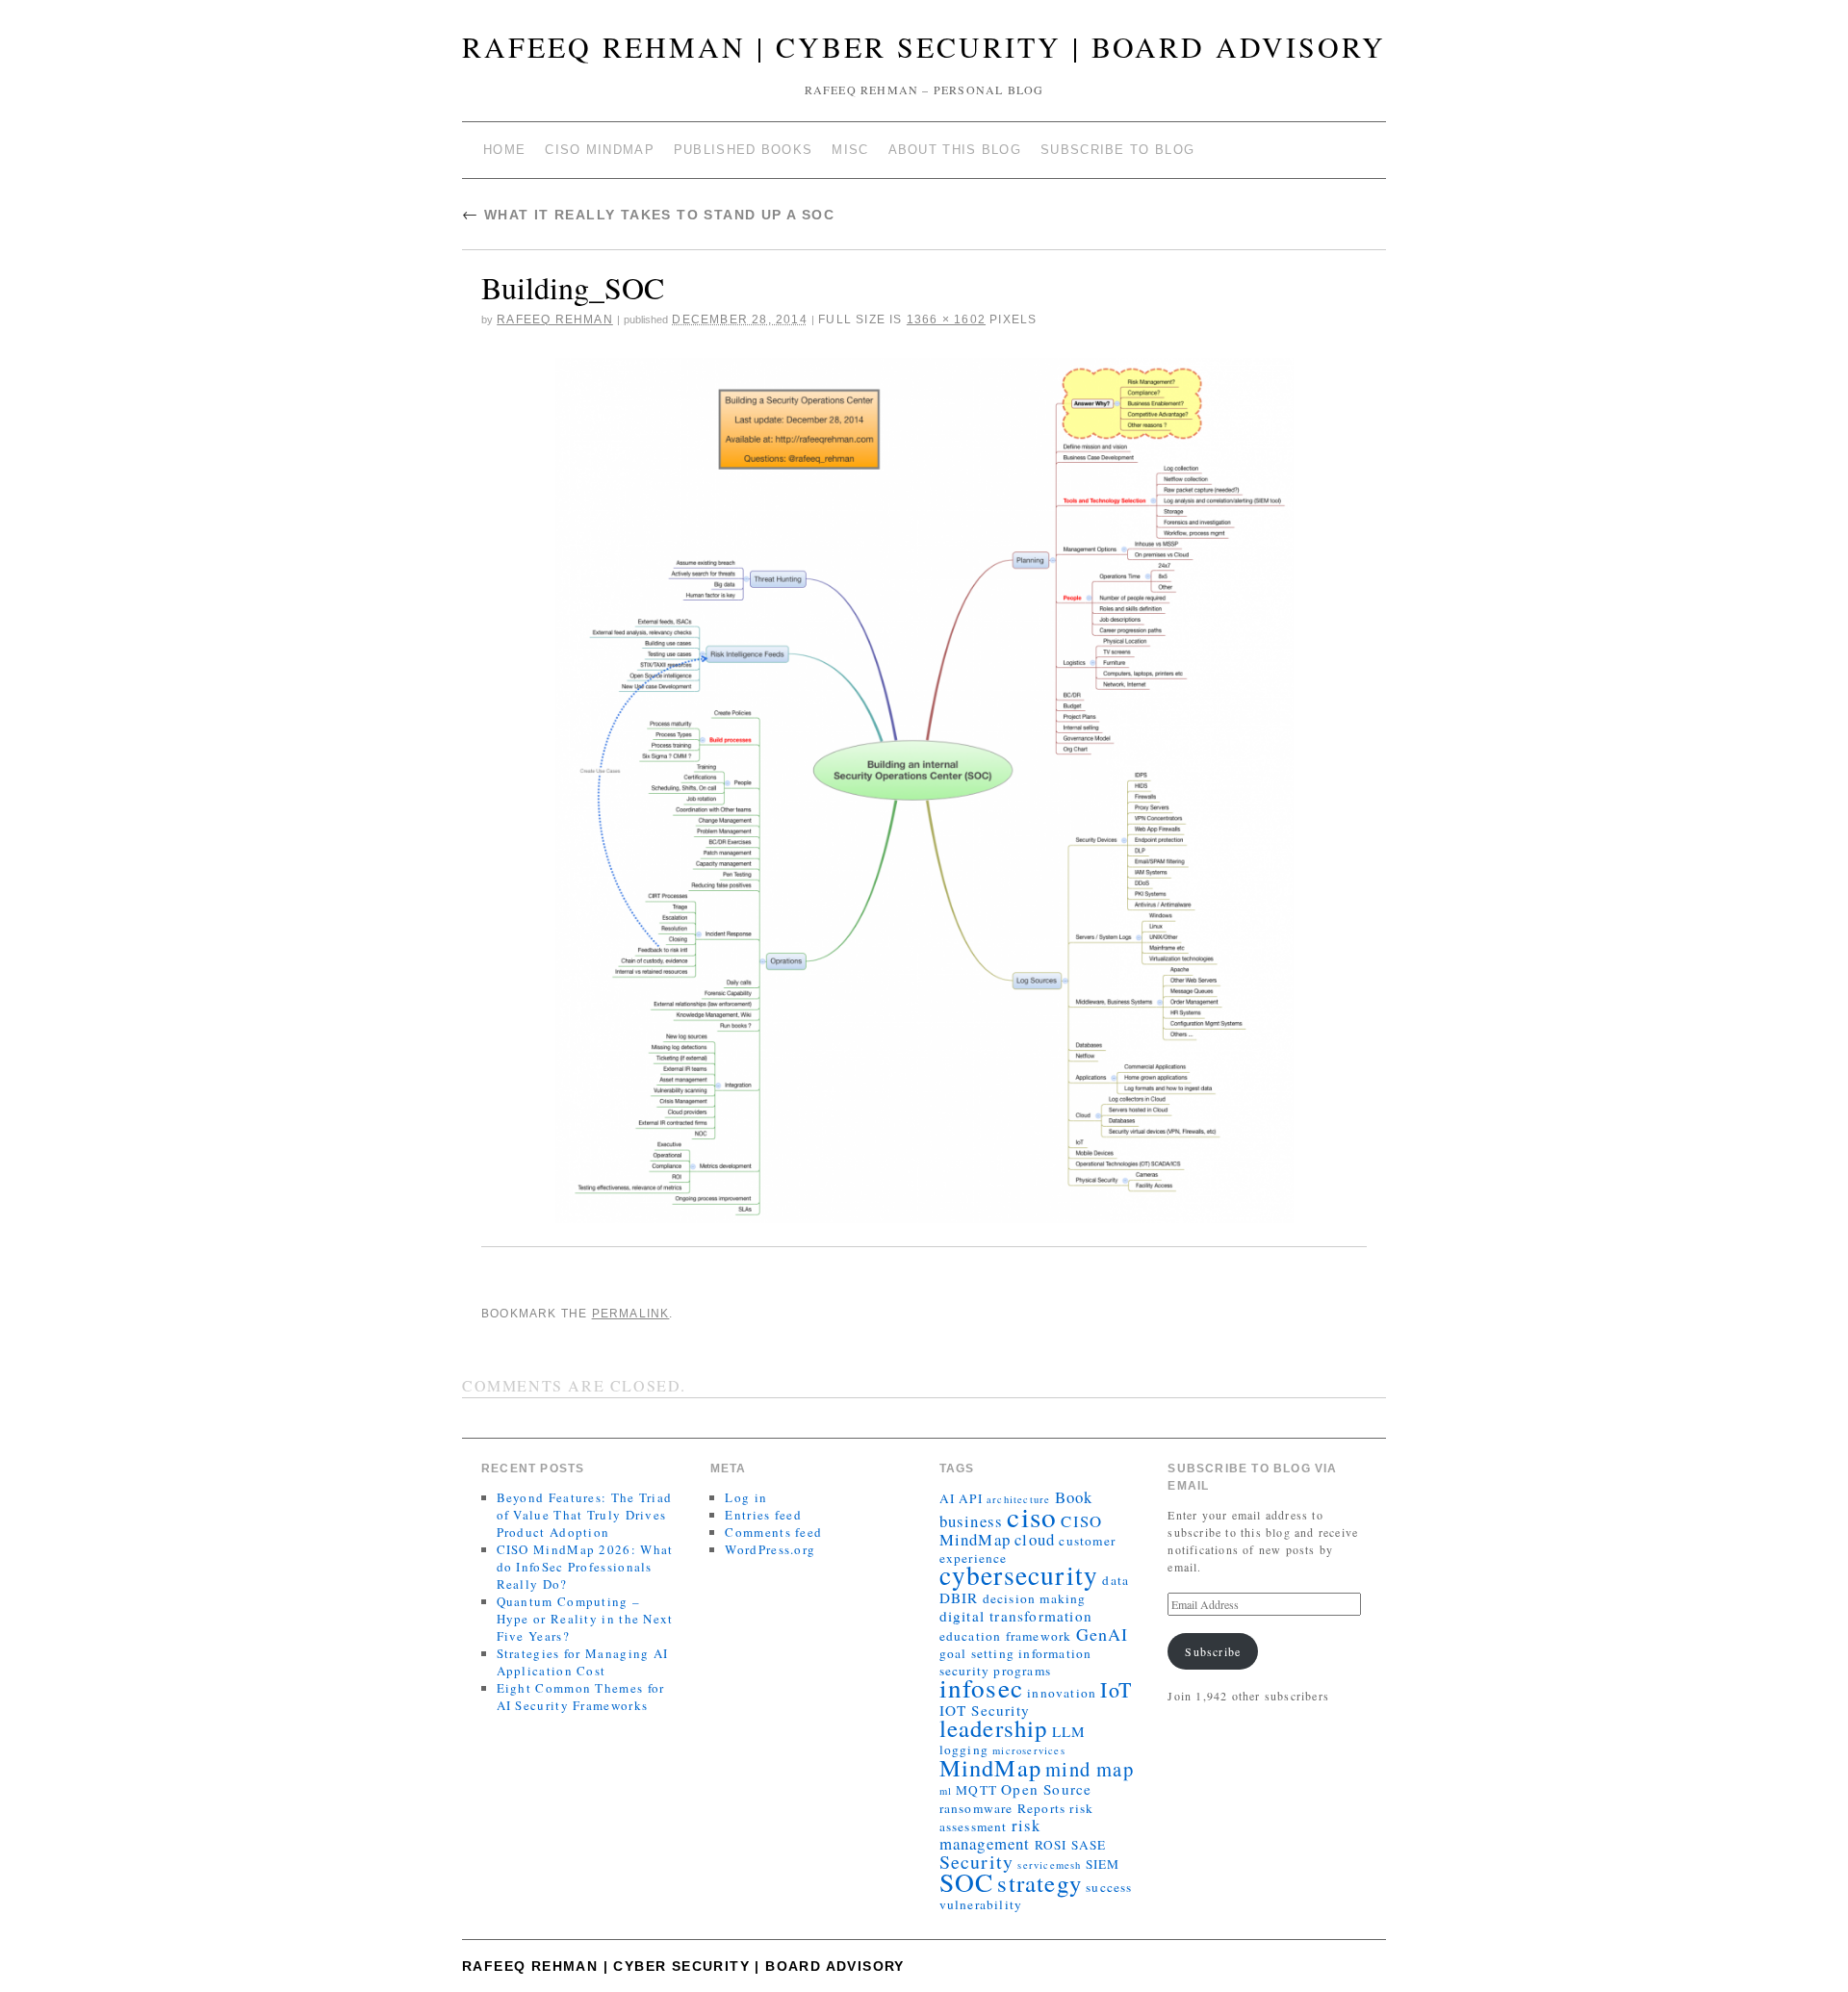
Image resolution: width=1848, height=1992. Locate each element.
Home (504, 150)
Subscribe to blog (1117, 150)
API (971, 1498)
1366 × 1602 (946, 319)
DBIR (959, 1597)
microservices (1029, 1750)
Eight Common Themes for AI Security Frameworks (581, 1697)
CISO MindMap (600, 150)
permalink (631, 1314)
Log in (746, 1497)
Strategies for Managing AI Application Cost (583, 1662)
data (1116, 1580)
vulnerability (981, 1904)
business (972, 1521)
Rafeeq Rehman (555, 319)
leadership (994, 1728)
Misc (850, 150)
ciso (1032, 1516)
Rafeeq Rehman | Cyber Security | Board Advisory (924, 46)
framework (1039, 1636)
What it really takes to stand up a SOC (648, 215)
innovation (1062, 1693)
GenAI (1103, 1634)
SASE (1089, 1845)
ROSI (1051, 1845)
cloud (1035, 1539)
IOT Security (985, 1710)
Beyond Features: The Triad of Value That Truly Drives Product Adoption (585, 1515)
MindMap (990, 1767)
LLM (1069, 1731)
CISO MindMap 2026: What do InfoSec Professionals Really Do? (585, 1567)
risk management (990, 1834)
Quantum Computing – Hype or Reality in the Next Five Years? (585, 1619)
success (1109, 1887)
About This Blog (955, 150)
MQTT (976, 1790)
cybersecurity (1019, 1575)
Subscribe (1213, 1651)
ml (946, 1791)
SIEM (1103, 1864)
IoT (1116, 1689)
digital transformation (1016, 1616)
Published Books (744, 150)
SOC (967, 1882)
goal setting (977, 1653)
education (971, 1636)
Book (1074, 1497)
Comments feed (773, 1532)
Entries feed (763, 1515)
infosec (981, 1687)
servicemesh (1049, 1865)
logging (964, 1749)
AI (947, 1498)
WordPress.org (770, 1549)
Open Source (1046, 1789)
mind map (1090, 1769)
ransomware (976, 1808)
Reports (1041, 1808)
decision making (1035, 1598)
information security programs (1016, 1662)
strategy (1039, 1883)
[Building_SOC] (924, 791)
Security (977, 1862)
